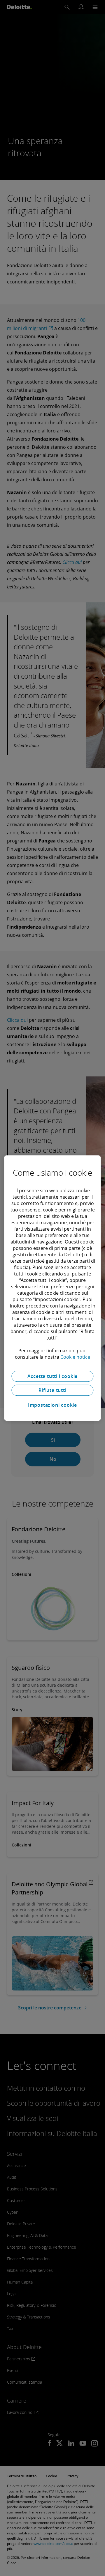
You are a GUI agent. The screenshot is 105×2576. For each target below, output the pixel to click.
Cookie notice (75, 1357)
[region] (52, 1288)
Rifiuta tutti (52, 1390)
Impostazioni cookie (52, 1405)
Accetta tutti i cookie (53, 1376)
